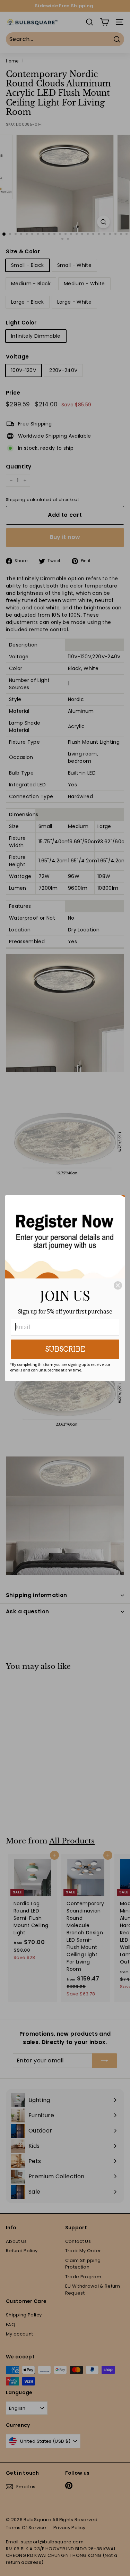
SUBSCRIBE (65, 1349)
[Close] (118, 1285)
